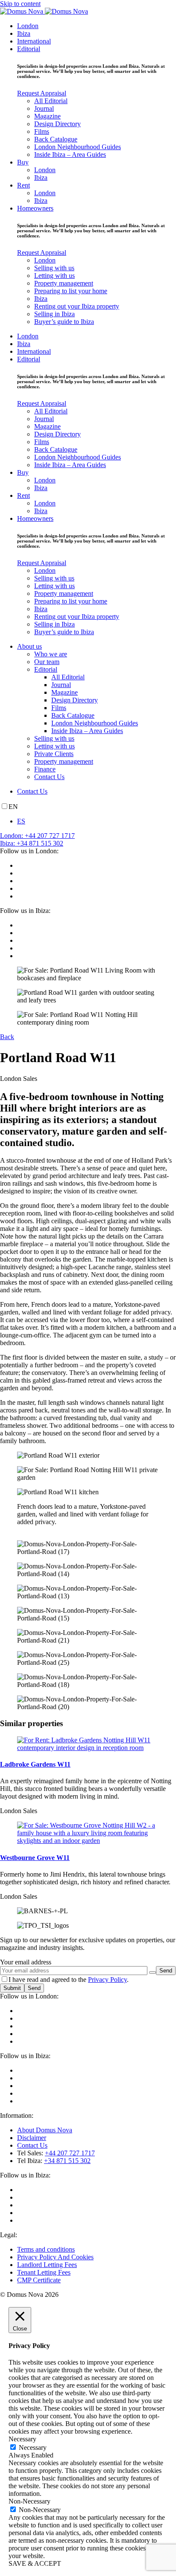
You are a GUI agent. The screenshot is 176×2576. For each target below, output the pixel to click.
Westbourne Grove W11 (35, 1858)
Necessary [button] (22, 2439)
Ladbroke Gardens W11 (35, 1764)
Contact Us (49, 777)
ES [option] (21, 821)
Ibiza (24, 33)
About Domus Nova (45, 2130)
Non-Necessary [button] (29, 2501)
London (28, 26)
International (34, 41)
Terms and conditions (46, 2249)
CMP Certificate (39, 2280)
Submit (12, 1988)
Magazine (47, 116)
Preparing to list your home (71, 291)
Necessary (33, 2447)
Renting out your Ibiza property (77, 306)
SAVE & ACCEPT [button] (35, 2563)
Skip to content (20, 4)
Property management (64, 283)
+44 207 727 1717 (70, 2153)
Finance (45, 769)
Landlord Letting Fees (47, 2265)
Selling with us (54, 268)
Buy (23, 162)
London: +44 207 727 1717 (37, 836)
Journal (44, 108)
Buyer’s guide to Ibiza (64, 322)
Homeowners (35, 208)
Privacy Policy (107, 1980)
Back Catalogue (56, 139)
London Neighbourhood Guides (78, 147)
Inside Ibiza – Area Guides (70, 155)
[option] (97, 821)
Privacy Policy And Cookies (55, 2257)
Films (42, 131)
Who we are (51, 654)
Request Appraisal (42, 93)
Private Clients (54, 754)
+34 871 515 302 (67, 2161)
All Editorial (51, 101)
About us (29, 646)
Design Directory (57, 124)
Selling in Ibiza (54, 314)
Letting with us (54, 276)
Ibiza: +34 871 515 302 (32, 843)
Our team (47, 662)
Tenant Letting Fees (44, 2272)
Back (7, 1037)
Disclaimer (32, 2138)
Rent (23, 185)
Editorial (29, 49)
